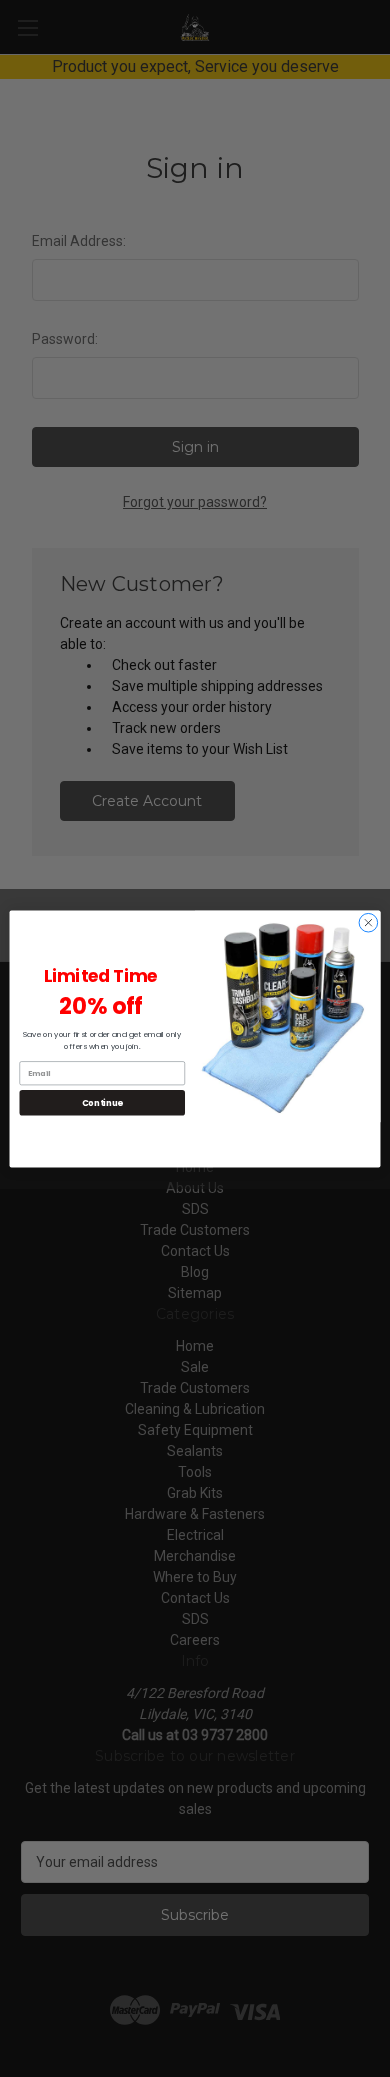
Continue (102, 1102)
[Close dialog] (368, 922)
